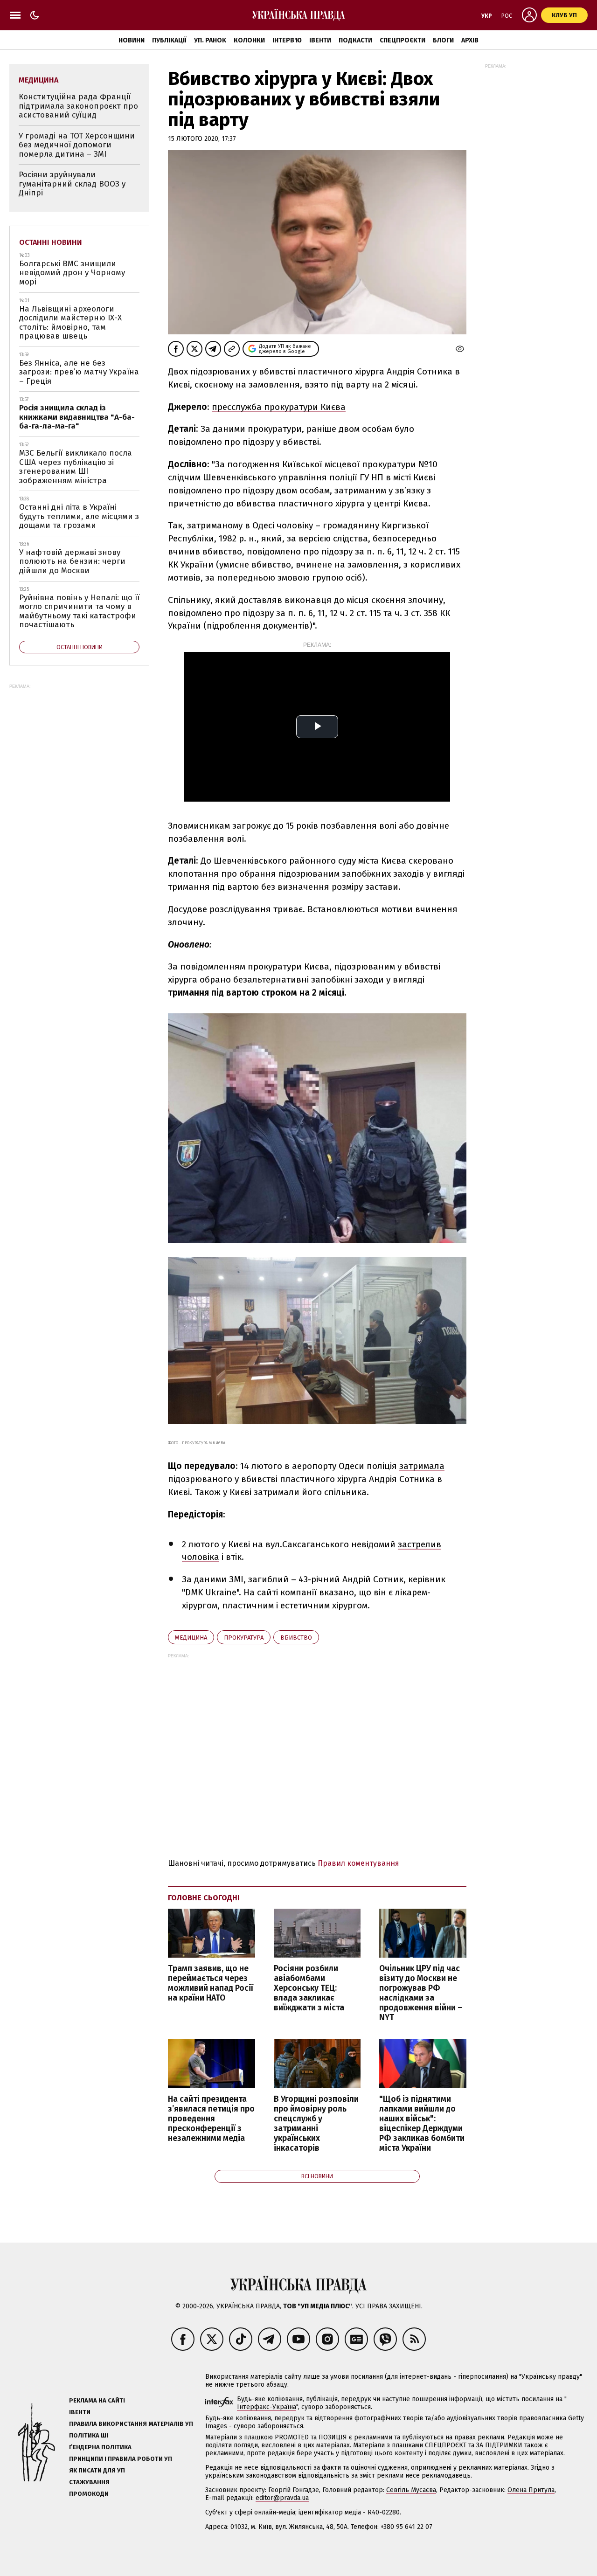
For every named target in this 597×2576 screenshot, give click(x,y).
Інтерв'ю (287, 40)
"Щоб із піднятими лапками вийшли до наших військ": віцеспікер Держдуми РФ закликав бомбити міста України (422, 2124)
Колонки (249, 40)
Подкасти (355, 40)
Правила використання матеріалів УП (131, 2424)
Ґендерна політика (100, 2447)
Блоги (443, 40)
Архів (470, 40)
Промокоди (89, 2494)
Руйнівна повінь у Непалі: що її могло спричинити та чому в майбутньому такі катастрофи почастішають (79, 611)
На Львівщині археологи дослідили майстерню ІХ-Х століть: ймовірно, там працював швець (70, 323)
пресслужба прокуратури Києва (279, 407)
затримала (422, 1466)
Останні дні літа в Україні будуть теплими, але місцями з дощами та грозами (79, 516)
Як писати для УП (97, 2470)
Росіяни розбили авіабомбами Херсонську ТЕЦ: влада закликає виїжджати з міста (309, 1988)
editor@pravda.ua (282, 2498)
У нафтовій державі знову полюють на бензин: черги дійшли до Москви (72, 561)
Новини (132, 40)
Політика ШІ (89, 2435)
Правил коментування (358, 1863)
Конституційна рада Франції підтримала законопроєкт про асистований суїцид (78, 106)
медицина (191, 1638)
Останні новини (51, 242)
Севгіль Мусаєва (411, 2490)
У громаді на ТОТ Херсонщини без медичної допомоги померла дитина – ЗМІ (77, 145)
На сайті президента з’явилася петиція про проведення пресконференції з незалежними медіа (211, 2119)
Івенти (320, 40)
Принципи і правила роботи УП (121, 2459)
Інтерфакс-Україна (267, 2407)
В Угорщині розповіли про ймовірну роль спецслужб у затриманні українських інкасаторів (316, 2124)
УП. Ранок (210, 40)
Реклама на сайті (97, 2400)
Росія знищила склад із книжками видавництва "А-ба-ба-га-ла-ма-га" (77, 417)
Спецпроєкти (403, 40)
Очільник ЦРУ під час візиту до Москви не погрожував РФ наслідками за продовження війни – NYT (421, 1993)
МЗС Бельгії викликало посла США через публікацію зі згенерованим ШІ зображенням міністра (76, 467)
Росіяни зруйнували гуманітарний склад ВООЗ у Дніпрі (72, 184)
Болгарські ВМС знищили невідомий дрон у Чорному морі (72, 273)
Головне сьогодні (204, 1898)
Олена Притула (531, 2490)
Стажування (89, 2482)
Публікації (169, 40)
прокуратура (244, 1638)
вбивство (296, 1638)
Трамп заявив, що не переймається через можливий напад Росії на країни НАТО (211, 1983)
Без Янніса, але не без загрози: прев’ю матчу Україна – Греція (79, 372)
